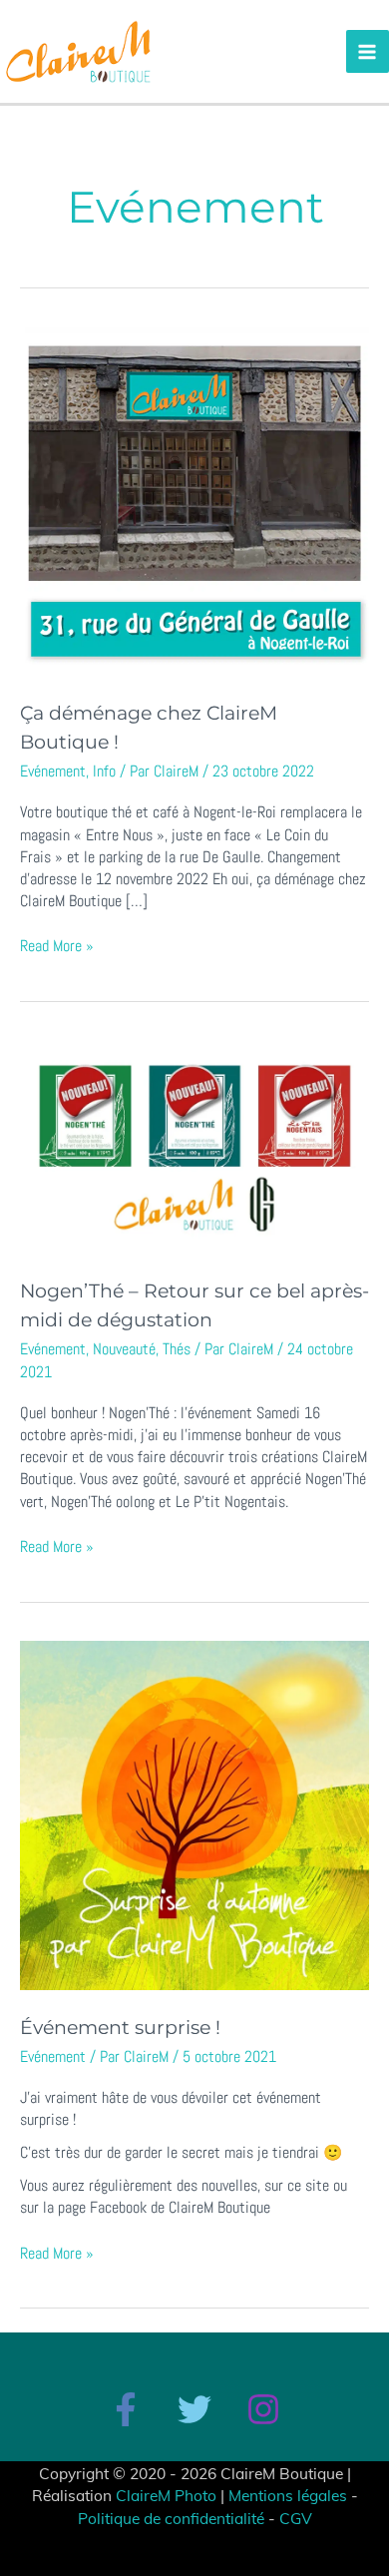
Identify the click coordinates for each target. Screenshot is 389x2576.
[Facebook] (126, 2409)
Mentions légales (288, 2495)
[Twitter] (194, 2409)
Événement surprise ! (120, 2028)
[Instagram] (263, 2409)
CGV (296, 2518)
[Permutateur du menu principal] (368, 51)
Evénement (53, 772)
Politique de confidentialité (171, 2518)
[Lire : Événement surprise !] (194, 1814)
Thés (177, 1349)
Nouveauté (124, 1349)
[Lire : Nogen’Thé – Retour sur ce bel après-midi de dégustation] (194, 1147)
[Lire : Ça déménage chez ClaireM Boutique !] (194, 501)
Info (104, 772)
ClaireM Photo (166, 2495)
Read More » (57, 946)
